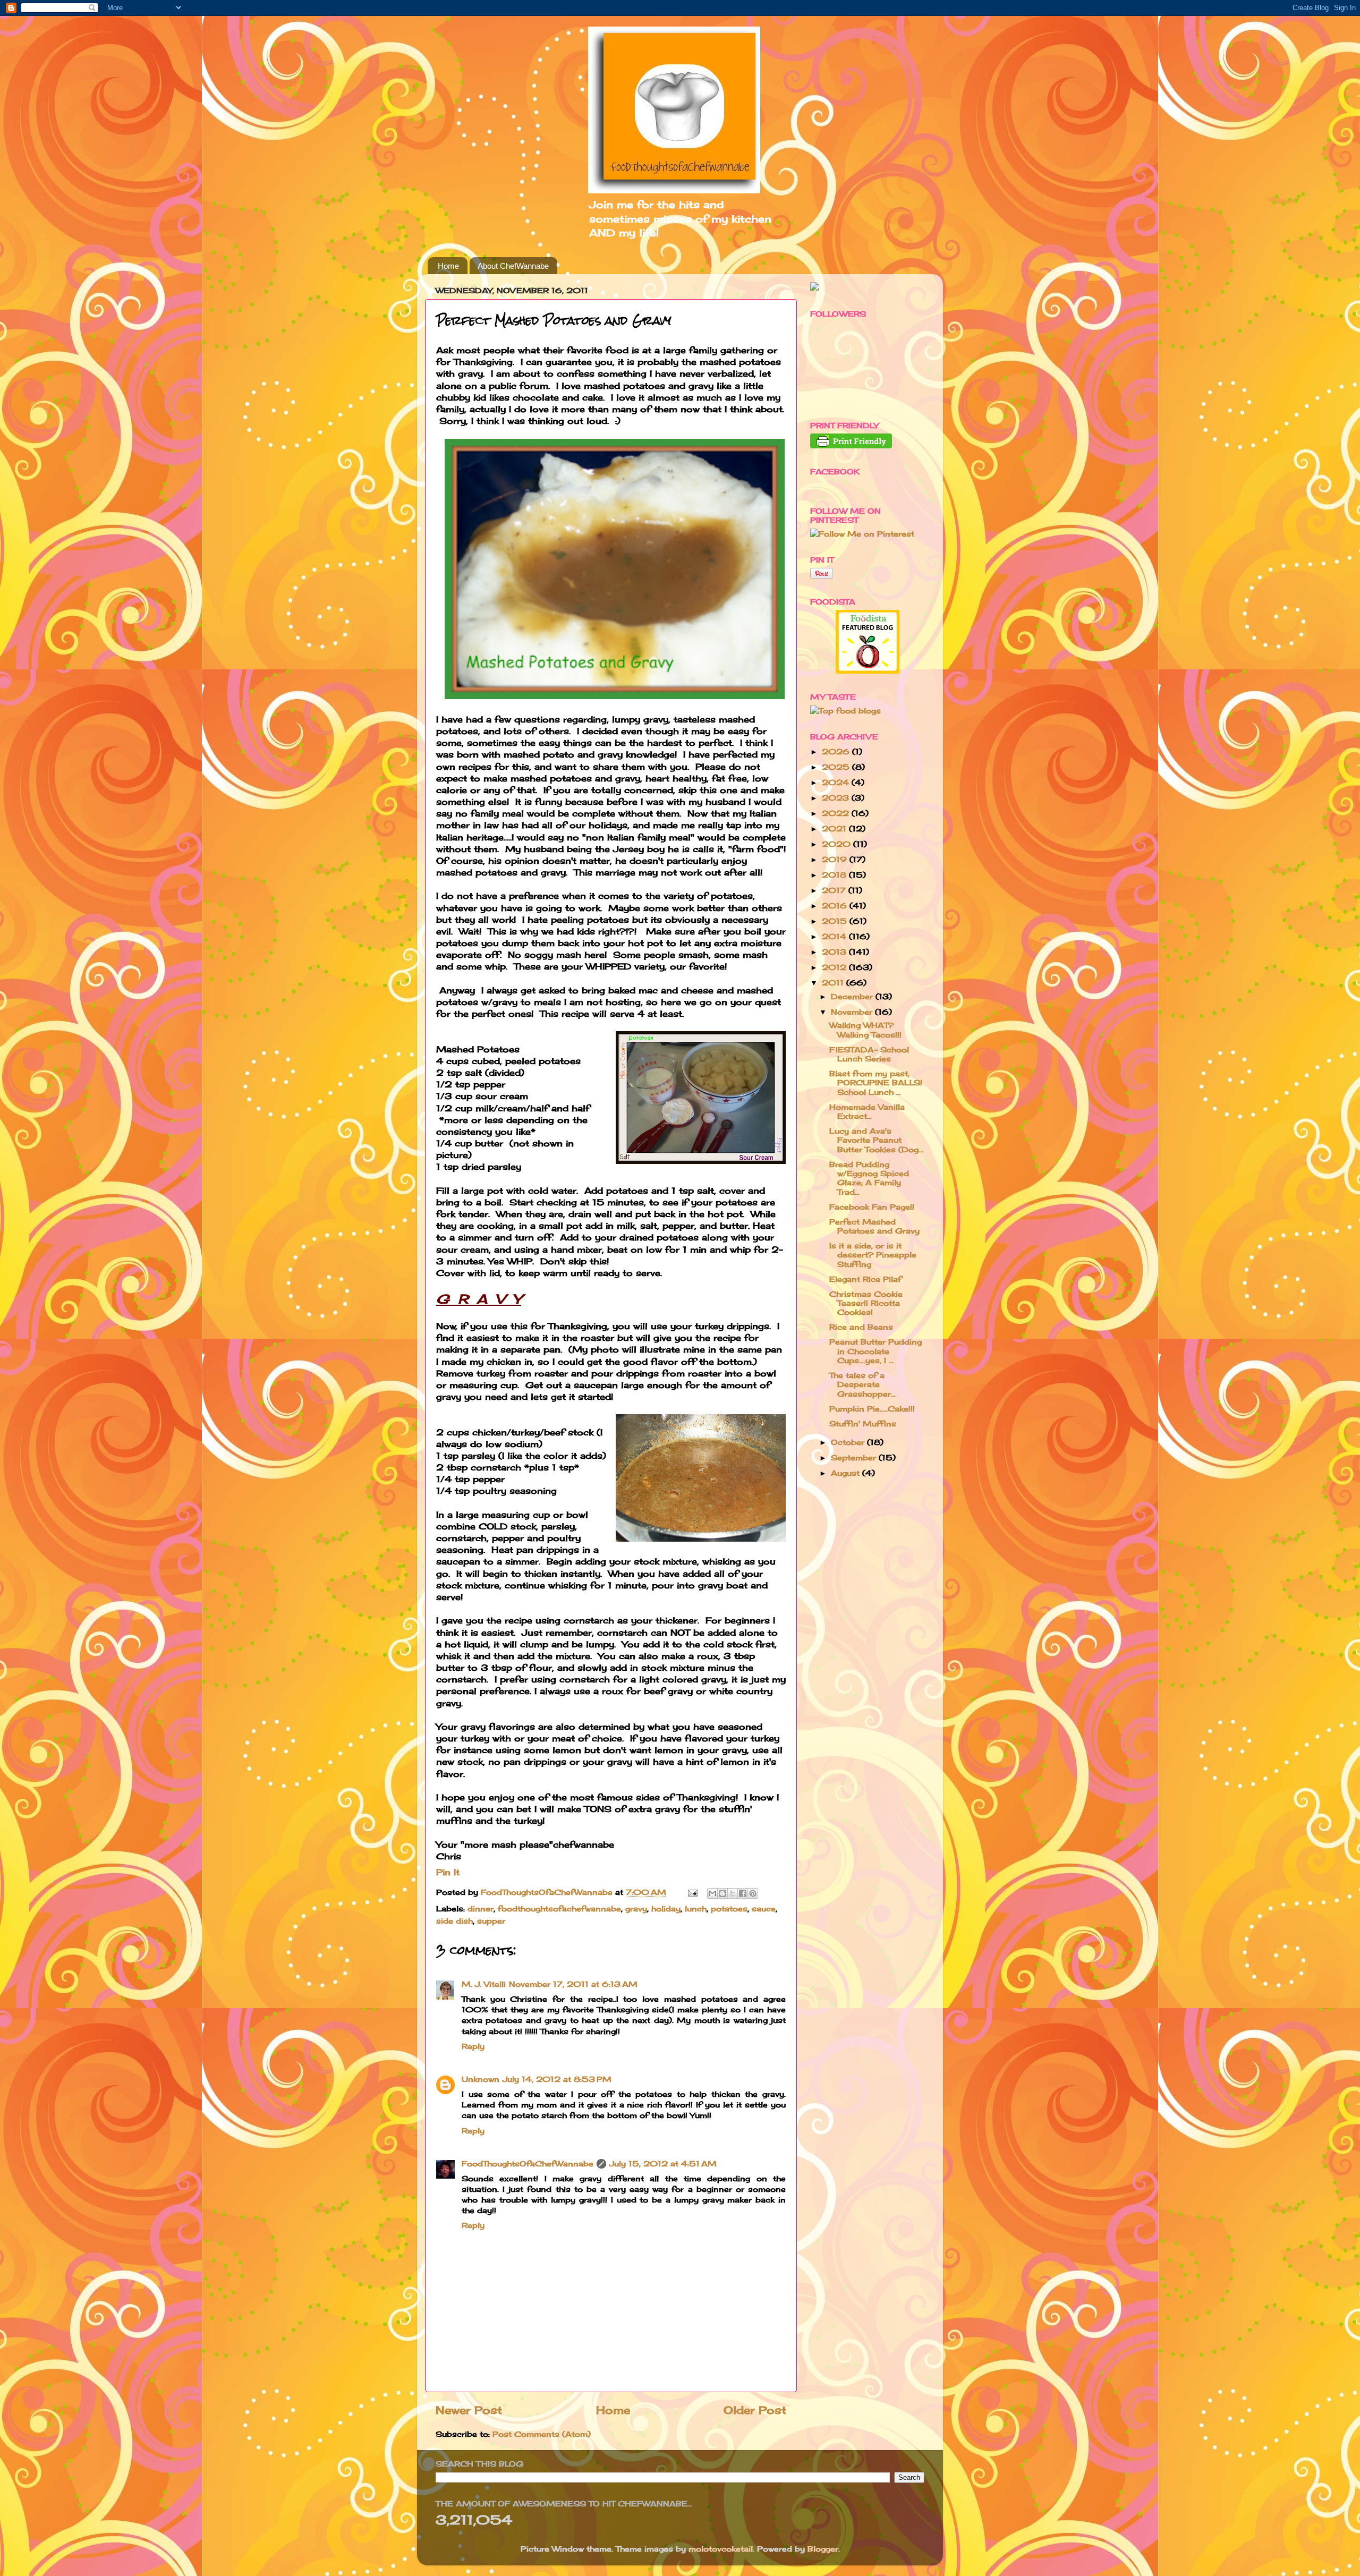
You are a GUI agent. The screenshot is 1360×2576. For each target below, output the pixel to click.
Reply (473, 2046)
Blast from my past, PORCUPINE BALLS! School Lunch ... (876, 1083)
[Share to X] (733, 1893)
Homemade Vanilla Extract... (867, 1111)
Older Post (755, 2410)
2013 (835, 952)
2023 (837, 798)
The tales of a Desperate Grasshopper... (862, 1384)
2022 (837, 813)
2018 (835, 875)
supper (491, 1921)
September (855, 1457)
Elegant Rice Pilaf (865, 1279)
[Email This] (712, 1893)
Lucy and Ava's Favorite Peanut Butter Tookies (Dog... (876, 1140)
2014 (835, 936)
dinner (481, 1908)
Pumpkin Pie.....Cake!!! (872, 1409)
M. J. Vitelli (484, 1984)
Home (448, 266)
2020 (838, 844)
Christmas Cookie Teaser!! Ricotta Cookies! (866, 1303)
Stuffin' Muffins (863, 1423)
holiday (666, 1908)
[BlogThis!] (722, 1893)
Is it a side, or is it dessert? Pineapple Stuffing (873, 1255)
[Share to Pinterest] (753, 1893)
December (853, 996)
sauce (764, 1908)
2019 (836, 859)
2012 (835, 967)
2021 (835, 828)
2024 (837, 782)
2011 (834, 983)
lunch (696, 1908)
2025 (837, 767)
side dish (454, 1921)
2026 (837, 751)
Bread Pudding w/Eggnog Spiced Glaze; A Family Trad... (869, 1178)
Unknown (481, 2079)
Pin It (448, 1872)
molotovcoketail (721, 2549)
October (849, 1442)
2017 (835, 890)
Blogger (823, 2549)
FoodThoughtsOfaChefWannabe (528, 2163)
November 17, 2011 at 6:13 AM (573, 1984)
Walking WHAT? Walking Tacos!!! (865, 1030)
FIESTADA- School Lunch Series (869, 1054)
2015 (836, 921)
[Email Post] (692, 1892)
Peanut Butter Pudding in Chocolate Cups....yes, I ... (875, 1351)
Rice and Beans (861, 1327)
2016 (836, 906)
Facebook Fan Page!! (872, 1207)
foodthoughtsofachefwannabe (559, 1908)
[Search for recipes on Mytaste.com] (845, 711)
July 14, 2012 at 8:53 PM (557, 2079)
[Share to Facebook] (743, 1893)
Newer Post (469, 2410)
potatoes (729, 1908)
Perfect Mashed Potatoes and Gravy (874, 1226)
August (847, 1473)
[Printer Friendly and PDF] (851, 445)
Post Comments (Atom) (542, 2434)
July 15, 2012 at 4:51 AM (663, 2163)
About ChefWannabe (513, 266)
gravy (636, 1908)
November (853, 1012)
